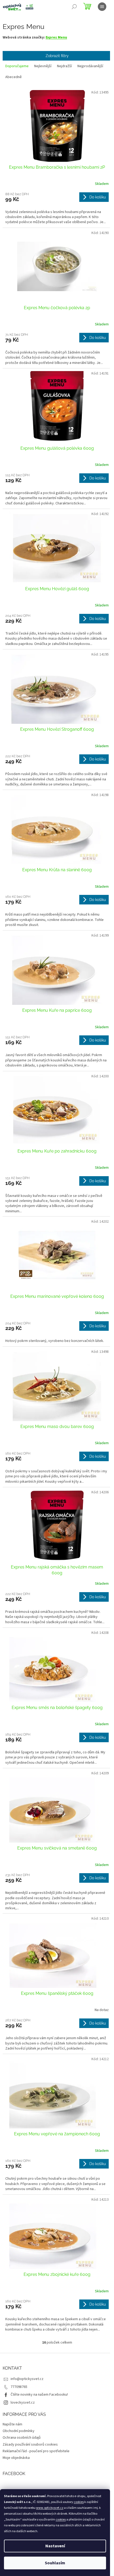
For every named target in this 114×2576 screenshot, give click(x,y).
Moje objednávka (16, 2458)
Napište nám (12, 2424)
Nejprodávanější (90, 66)
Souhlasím (55, 2563)
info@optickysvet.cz (27, 2379)
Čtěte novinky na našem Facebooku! (39, 2395)
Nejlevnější (43, 66)
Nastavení (55, 2546)
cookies (79, 2502)
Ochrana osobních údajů (22, 2438)
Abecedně (14, 77)
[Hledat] (74, 7)
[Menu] (102, 7)
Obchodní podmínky (19, 2431)
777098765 (19, 2387)
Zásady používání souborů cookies (30, 2445)
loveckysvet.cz (23, 2403)
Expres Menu (56, 37)
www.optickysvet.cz (50, 2508)
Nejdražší (64, 66)
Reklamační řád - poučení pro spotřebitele (36, 2451)
